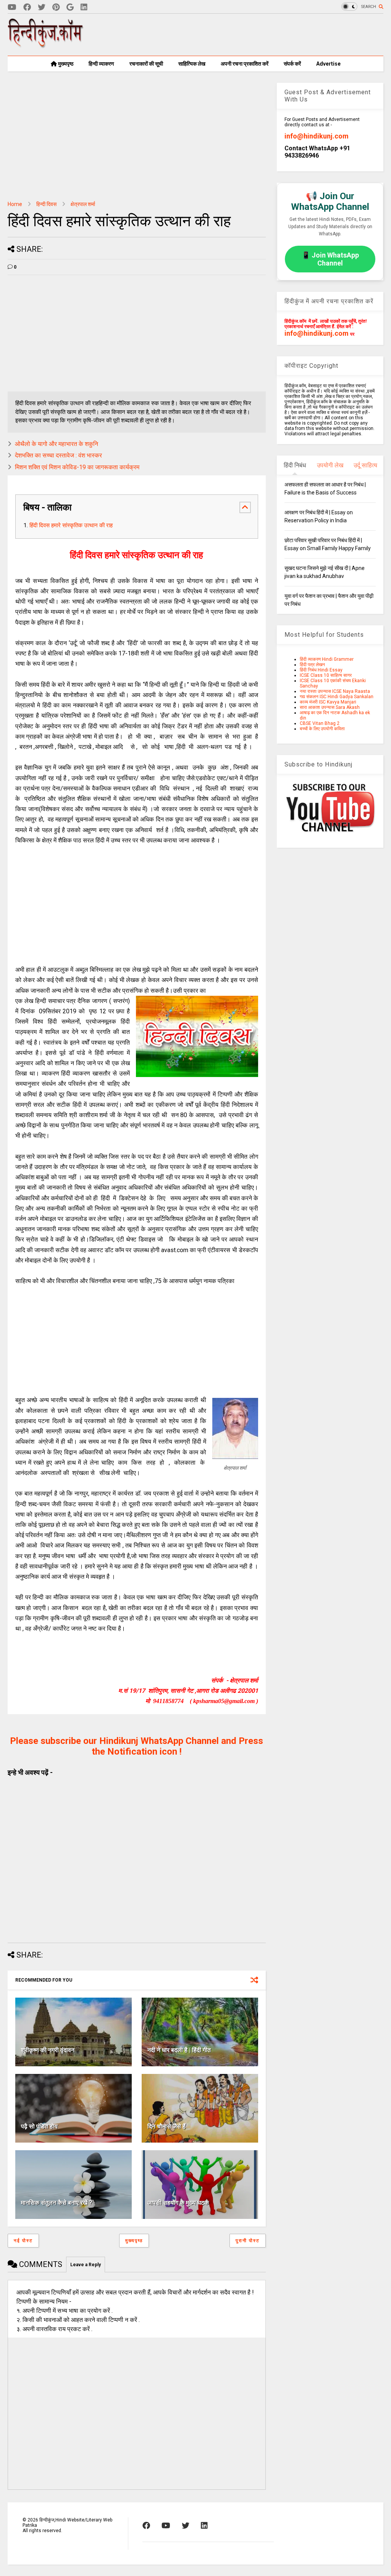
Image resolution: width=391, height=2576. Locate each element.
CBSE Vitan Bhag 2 (320, 723)
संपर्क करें (292, 64)
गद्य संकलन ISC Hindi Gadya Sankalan (337, 697)
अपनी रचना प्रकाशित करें (245, 64)
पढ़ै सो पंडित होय (39, 2126)
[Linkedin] (84, 7)
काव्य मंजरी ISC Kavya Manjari (328, 702)
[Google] (70, 7)
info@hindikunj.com (317, 136)
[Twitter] (42, 7)
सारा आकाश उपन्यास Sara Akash (330, 707)
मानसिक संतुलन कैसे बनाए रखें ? (57, 2203)
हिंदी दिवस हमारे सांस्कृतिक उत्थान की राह (71, 525)
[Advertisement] (244, 35)
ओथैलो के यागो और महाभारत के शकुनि (57, 444)
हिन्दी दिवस (46, 204)
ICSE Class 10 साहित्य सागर (326, 675)
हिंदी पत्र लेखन (312, 665)
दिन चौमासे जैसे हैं (166, 2126)
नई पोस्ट (23, 2241)
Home (15, 204)
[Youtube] (12, 7)
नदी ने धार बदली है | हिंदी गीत (179, 2050)
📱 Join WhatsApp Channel (330, 259)
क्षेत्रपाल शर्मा (83, 204)
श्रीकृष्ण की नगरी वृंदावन (48, 2050)
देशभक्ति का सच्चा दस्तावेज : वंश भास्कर (58, 455)
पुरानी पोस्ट (248, 2241)
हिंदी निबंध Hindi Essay (321, 670)
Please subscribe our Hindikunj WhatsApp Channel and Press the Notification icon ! (137, 1746)
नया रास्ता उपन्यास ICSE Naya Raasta (335, 691)
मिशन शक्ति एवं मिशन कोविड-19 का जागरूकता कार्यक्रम (77, 467)
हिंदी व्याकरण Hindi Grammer (327, 659)
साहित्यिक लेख (192, 64)
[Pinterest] (56, 7)
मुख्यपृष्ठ (65, 64)
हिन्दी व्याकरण (101, 64)
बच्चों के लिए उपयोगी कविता (322, 729)
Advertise (328, 64)
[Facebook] (27, 7)
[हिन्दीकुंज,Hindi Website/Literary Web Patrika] (46, 45)
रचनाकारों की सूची (146, 64)
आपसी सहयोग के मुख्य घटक (178, 2203)
